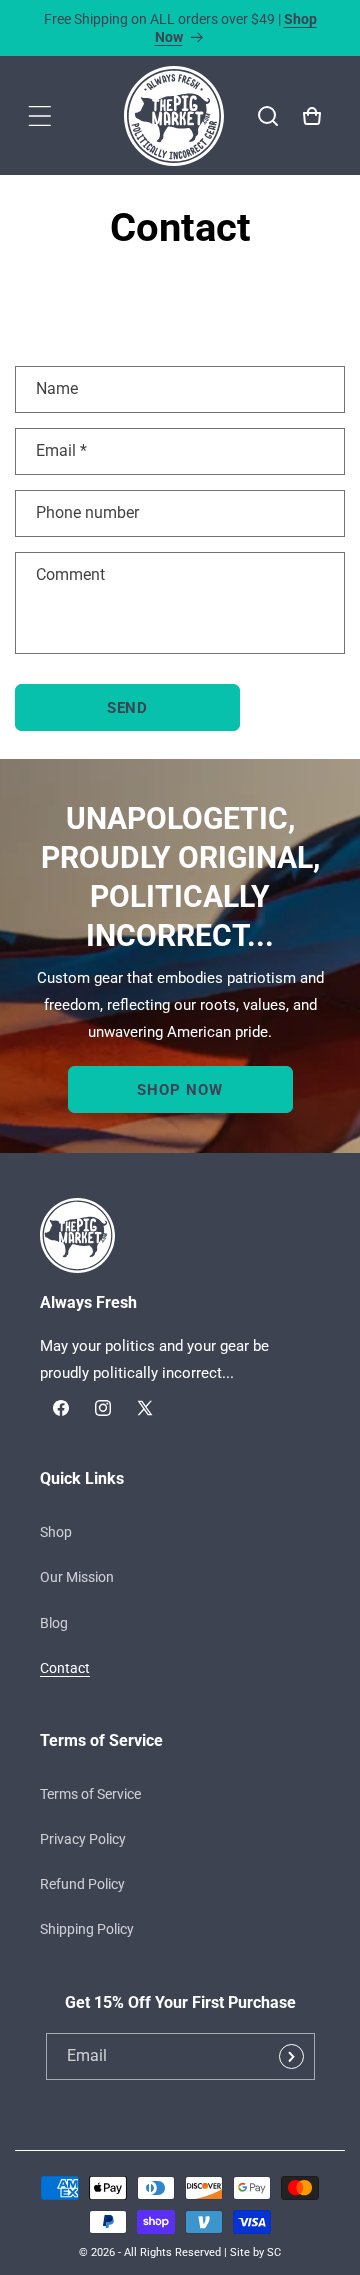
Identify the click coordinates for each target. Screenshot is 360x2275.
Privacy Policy (83, 1839)
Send (128, 708)
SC (274, 2252)
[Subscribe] (292, 2056)
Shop (56, 1532)
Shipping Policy (87, 1929)
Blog (54, 1623)
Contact (65, 1668)
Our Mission (77, 1577)
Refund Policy (82, 1884)
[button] (40, 116)
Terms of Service (90, 1794)
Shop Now (179, 1089)
